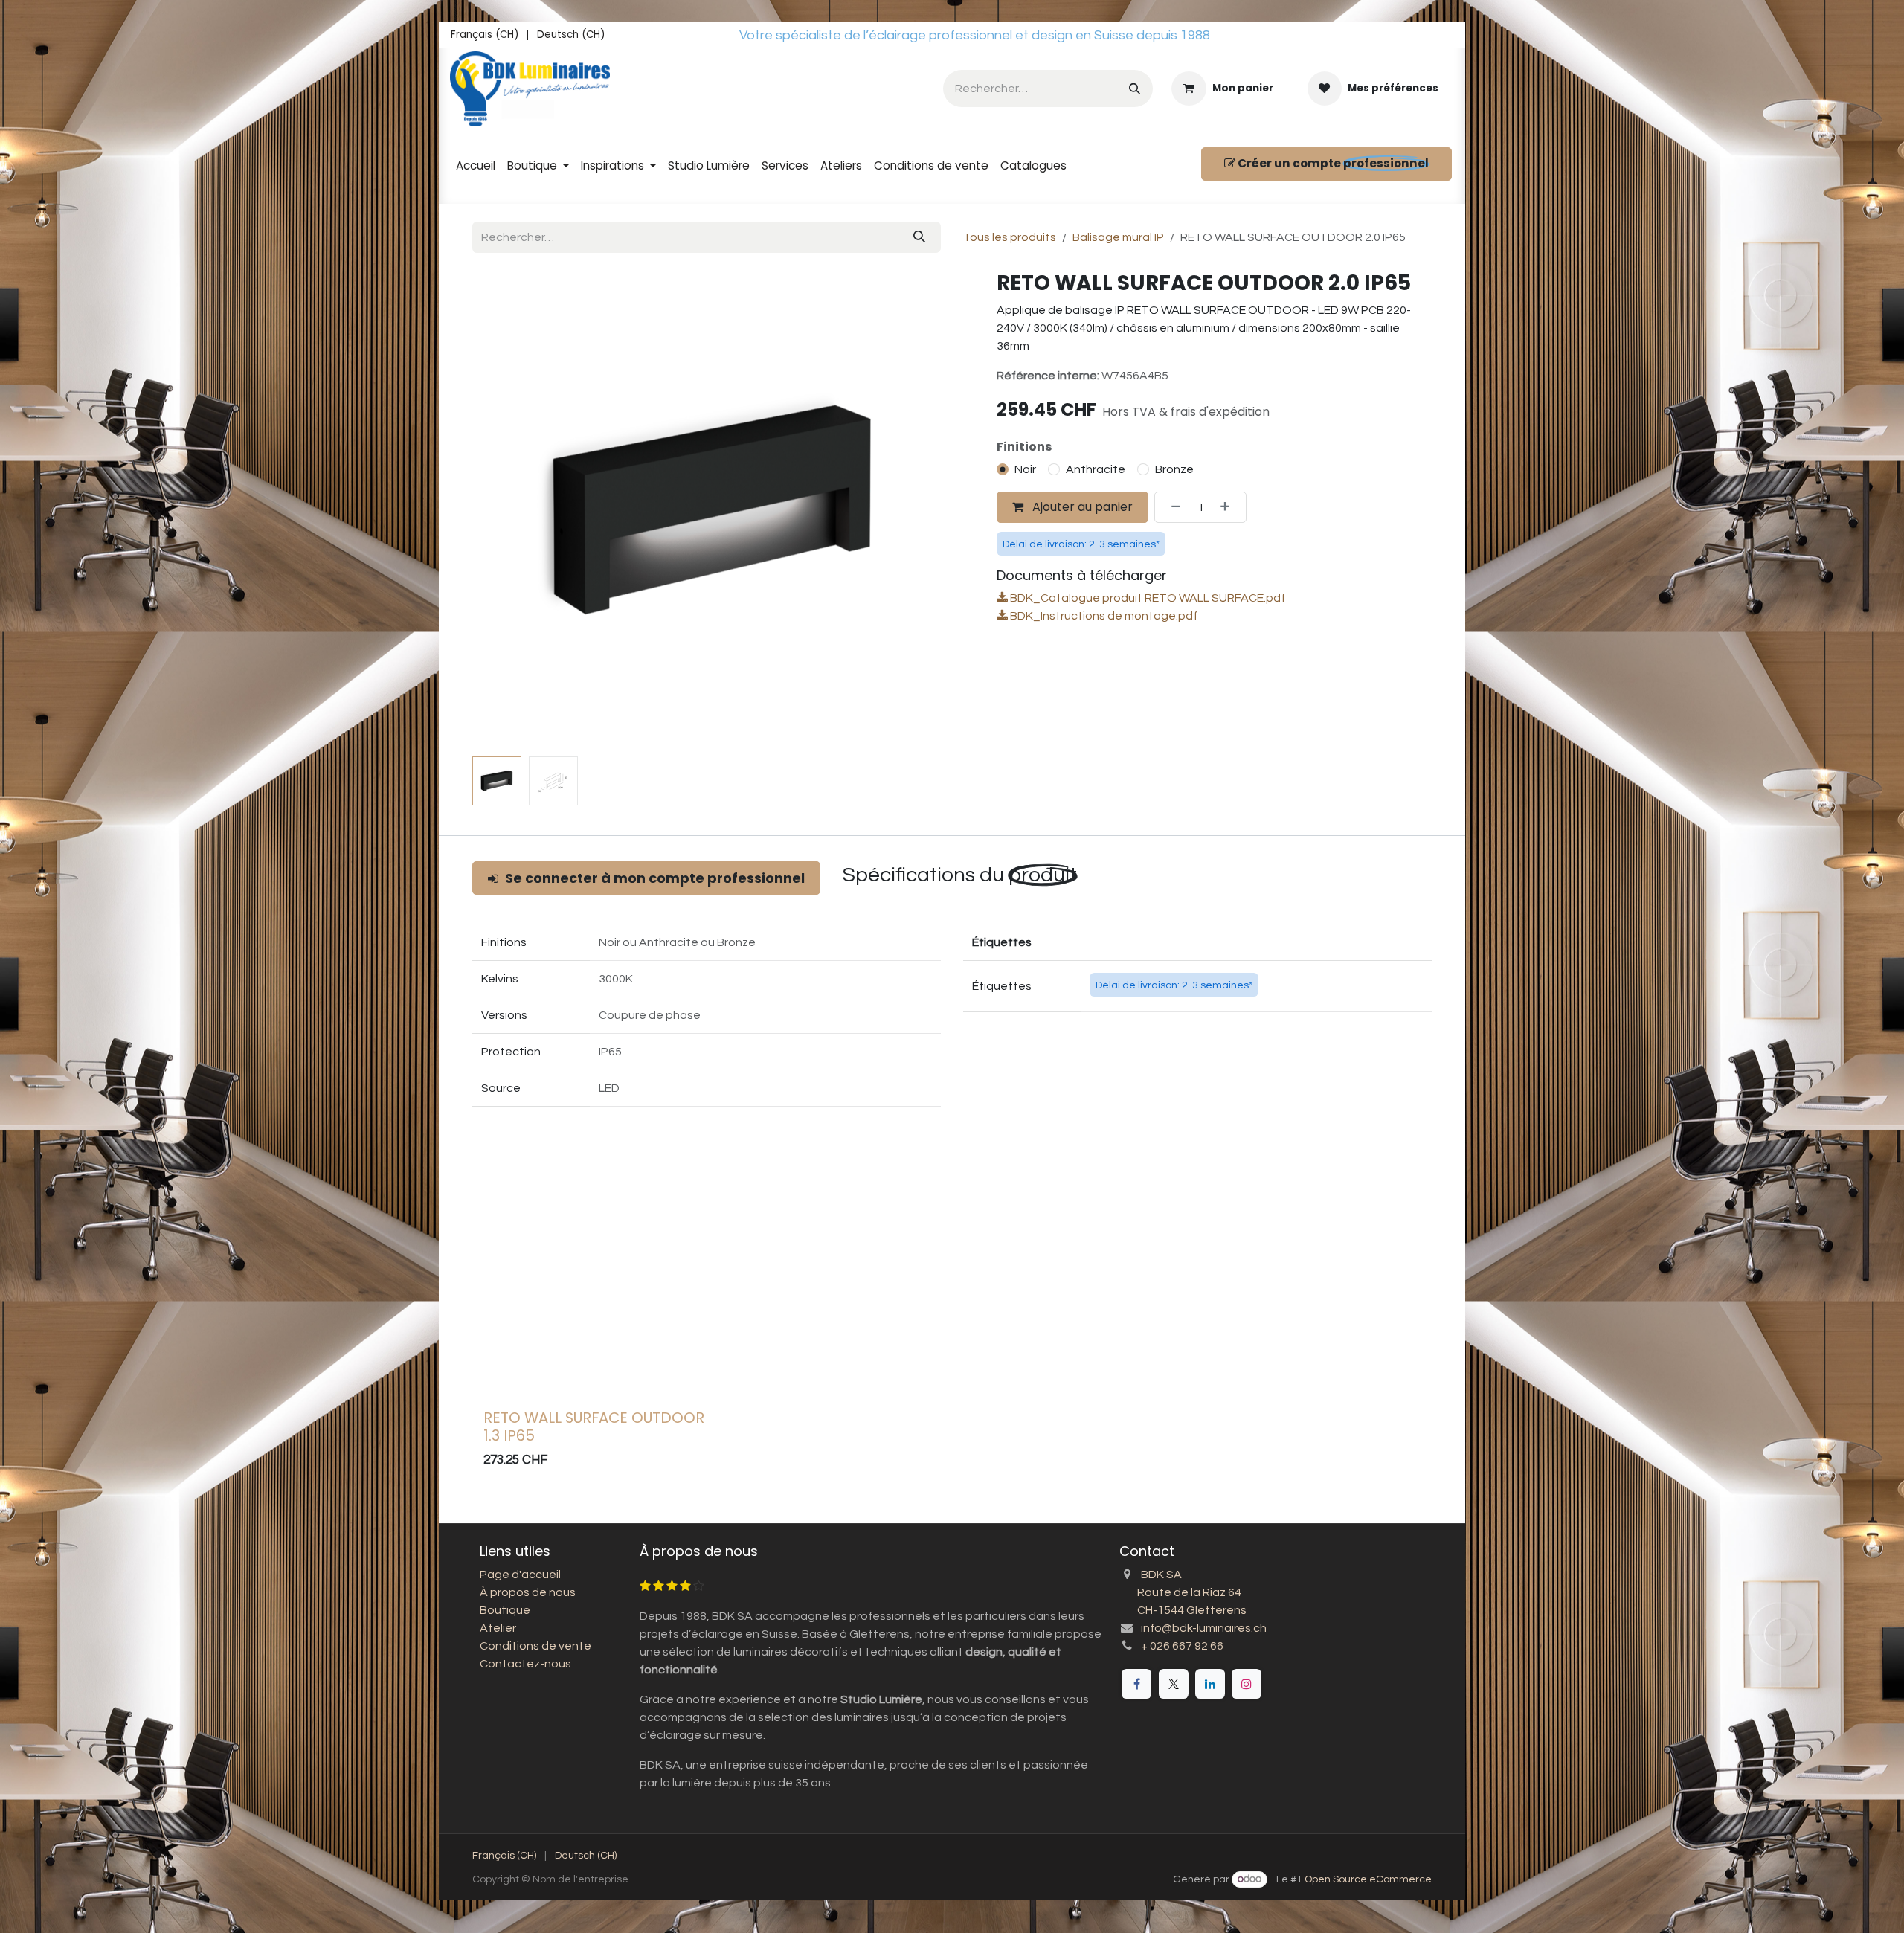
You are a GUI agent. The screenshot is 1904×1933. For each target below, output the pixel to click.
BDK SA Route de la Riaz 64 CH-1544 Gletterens (1183, 1592)
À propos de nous (528, 1592)
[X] (1174, 1684)
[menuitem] (485, 35)
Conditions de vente (535, 1646)
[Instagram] (1247, 1684)
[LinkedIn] (1210, 1684)
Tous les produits (1010, 237)
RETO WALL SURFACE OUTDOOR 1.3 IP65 (594, 1427)
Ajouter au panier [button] (1081, 519)
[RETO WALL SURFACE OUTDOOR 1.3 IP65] (596, 1291)
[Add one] (1229, 519)
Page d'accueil (520, 1575)
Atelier (498, 1628)
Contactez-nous (525, 1664)
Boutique (505, 1610)
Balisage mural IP (1118, 237)
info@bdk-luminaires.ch (1204, 1628)
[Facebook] (1136, 1684)
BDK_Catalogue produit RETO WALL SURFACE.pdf (1146, 610)
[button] (496, 510)
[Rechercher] (1135, 88)
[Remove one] (1171, 519)
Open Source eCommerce (1368, 1879)
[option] (952, 1327)
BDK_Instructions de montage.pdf (1103, 628)
